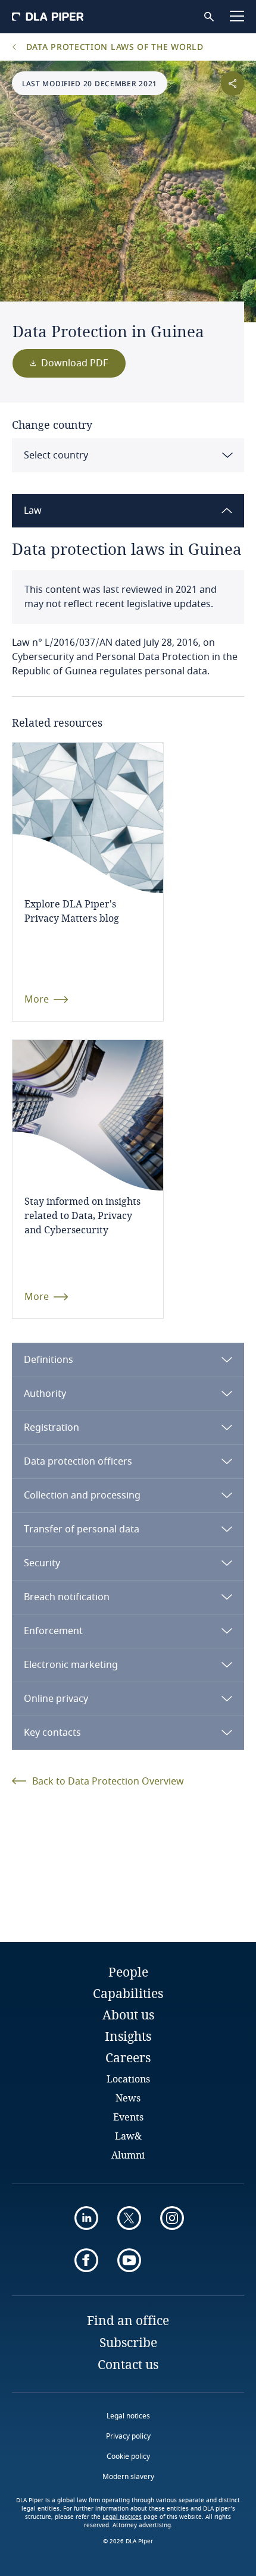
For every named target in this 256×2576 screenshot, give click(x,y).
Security (42, 1563)
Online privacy (56, 1699)
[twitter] (129, 2218)
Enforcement (53, 1631)
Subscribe (128, 2342)
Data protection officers (78, 1462)
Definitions (49, 1360)
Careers (128, 2057)
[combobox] (128, 455)
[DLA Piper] (48, 17)
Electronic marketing (71, 1665)
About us (128, 2015)
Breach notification (67, 1597)
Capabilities (128, 1993)
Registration (51, 1428)
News (128, 2098)
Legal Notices (122, 2517)
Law (33, 511)
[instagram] (172, 2218)
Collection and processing (82, 1496)
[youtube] (129, 2260)
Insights (128, 2036)
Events (128, 2117)
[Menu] (237, 16)
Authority (45, 1394)
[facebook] (86, 2260)
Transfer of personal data (82, 1529)
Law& (128, 2136)
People (128, 1972)
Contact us (128, 2364)
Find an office (128, 2320)
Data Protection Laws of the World (113, 47)
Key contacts (52, 1733)
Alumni (128, 2155)
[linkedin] (86, 2218)
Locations (128, 2079)
